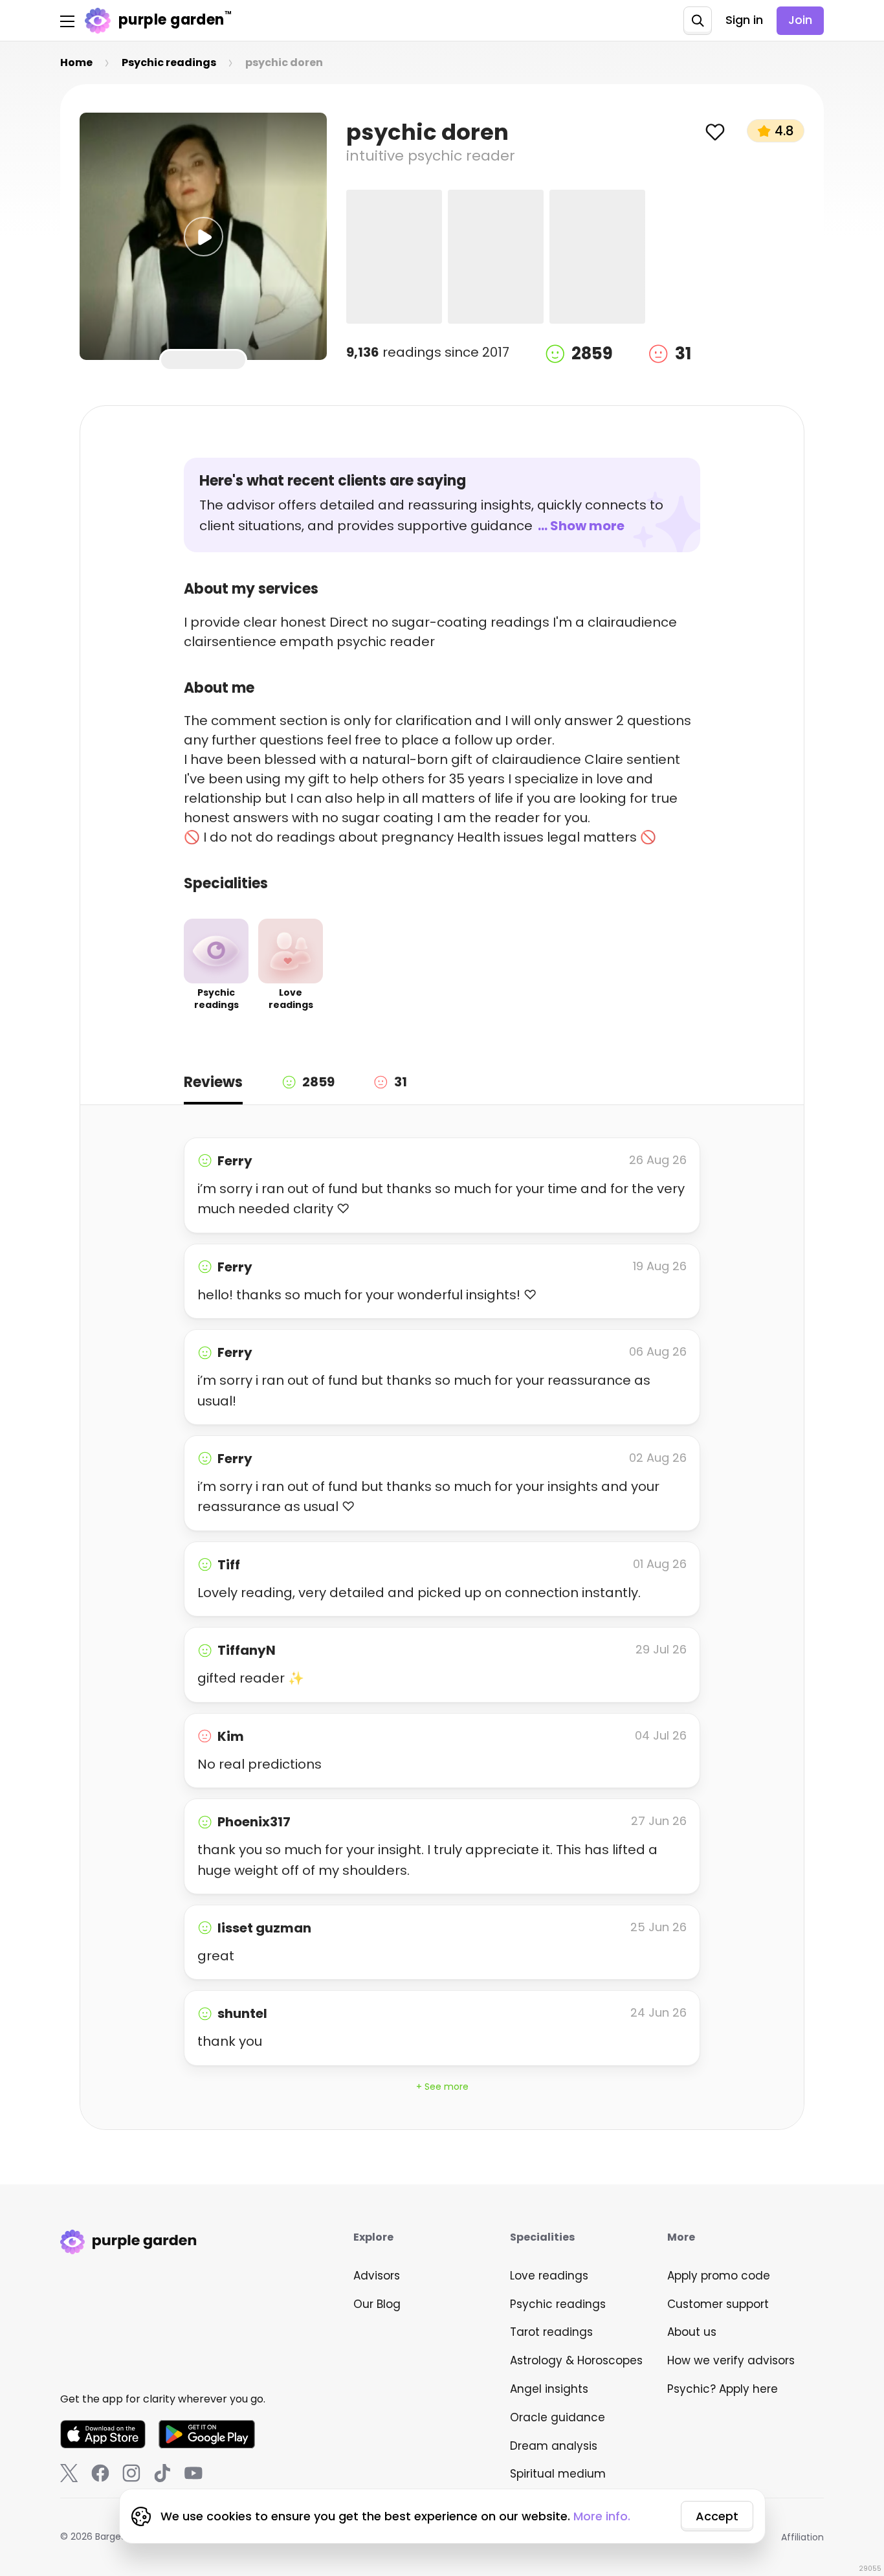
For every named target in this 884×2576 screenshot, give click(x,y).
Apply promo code (719, 2276)
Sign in (744, 20)
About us (692, 2332)
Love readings (549, 2276)
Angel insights (549, 2389)
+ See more (442, 2087)
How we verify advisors (731, 2360)
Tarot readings (551, 2332)
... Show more (581, 526)
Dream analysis (554, 2446)
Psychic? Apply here (723, 2389)
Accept (717, 2516)
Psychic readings (558, 2304)
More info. (602, 2516)
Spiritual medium (558, 2474)
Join (800, 20)
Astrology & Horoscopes (576, 2360)
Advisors (377, 2276)
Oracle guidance (558, 2417)
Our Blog (377, 2304)
